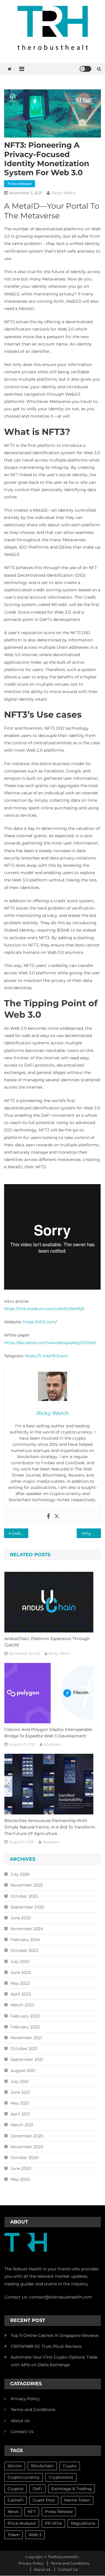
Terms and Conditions (33, 2410)
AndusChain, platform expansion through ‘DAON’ (47, 1642)
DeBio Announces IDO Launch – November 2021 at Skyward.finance (20, 1533)
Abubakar (52, 1744)
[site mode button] (85, 69)
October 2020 (24, 2158)
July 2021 (20, 2081)
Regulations (83, 2523)
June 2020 (21, 2168)
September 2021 (27, 2059)
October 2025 (24, 1896)
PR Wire (53, 2523)
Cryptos (16, 2489)
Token (14, 2535)
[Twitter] (57, 1516)
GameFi (16, 2500)
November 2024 (27, 1929)
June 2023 (21, 1972)
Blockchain (42, 2466)
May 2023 (20, 1983)
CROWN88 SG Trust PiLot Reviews (46, 2346)
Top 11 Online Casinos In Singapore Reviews (55, 2335)
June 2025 (21, 1918)
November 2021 (26, 2038)
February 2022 (25, 2027)
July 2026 (20, 1874)
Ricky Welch (64, 193)
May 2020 (20, 2179)
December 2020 (27, 2136)
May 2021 (20, 2103)
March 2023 (22, 2005)
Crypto (70, 2466)
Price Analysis (22, 2523)
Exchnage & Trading (71, 2489)
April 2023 (21, 1994)
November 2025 (27, 1885)
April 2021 (20, 2114)
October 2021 (24, 2049)
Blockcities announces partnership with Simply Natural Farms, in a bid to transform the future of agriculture (50, 1827)
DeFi (37, 2489)
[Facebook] (48, 1516)
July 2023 (20, 1962)
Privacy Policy (25, 2399)
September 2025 (27, 1907)
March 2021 (22, 2125)
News (13, 2512)
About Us (20, 2421)
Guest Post (44, 2500)
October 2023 (24, 1950)
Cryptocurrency (24, 2477)
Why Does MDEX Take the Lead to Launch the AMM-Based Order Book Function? (91, 1533)
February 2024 (25, 1940)
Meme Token (77, 2500)
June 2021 (20, 2092)
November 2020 (27, 2147)
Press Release (20, 184)
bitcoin (15, 2466)
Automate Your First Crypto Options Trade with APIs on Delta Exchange (54, 2361)
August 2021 (23, 2071)
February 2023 (25, 2016)
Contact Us (22, 2432)
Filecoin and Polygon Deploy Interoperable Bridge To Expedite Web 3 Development (48, 1733)
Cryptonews (61, 2477)
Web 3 (35, 2535)
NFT (32, 2512)
